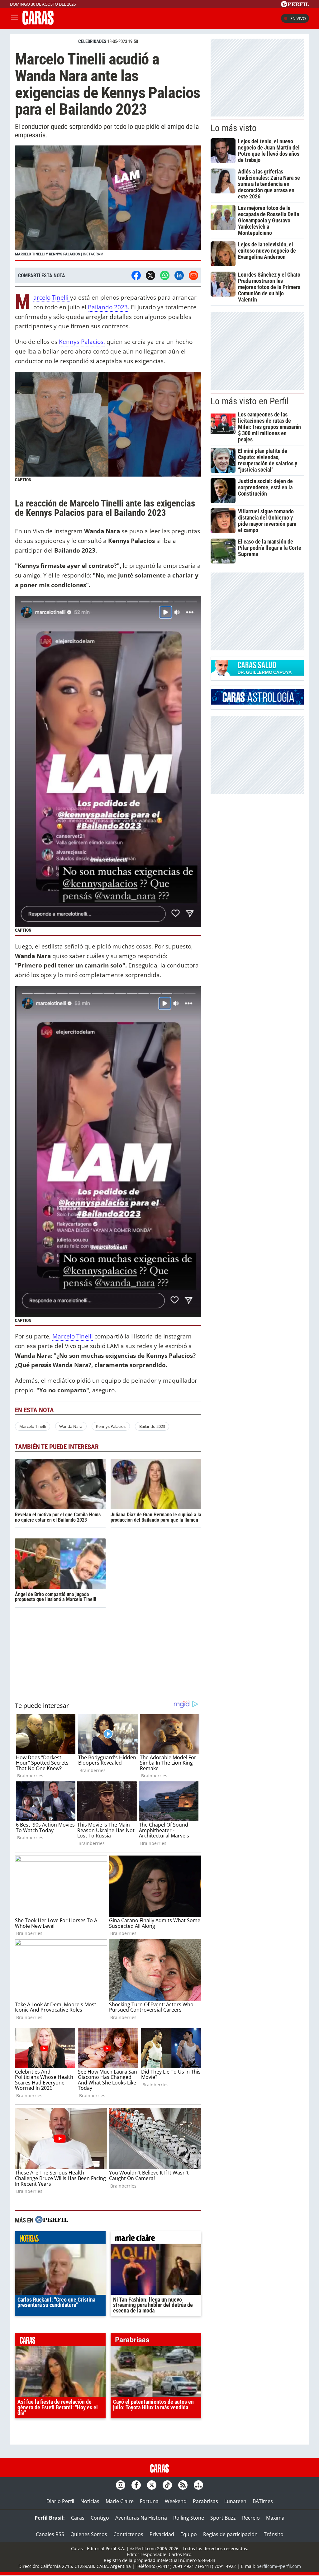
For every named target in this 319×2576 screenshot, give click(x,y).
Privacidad (162, 2534)
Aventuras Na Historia (141, 2518)
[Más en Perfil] (52, 2220)
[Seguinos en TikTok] (167, 2485)
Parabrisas (205, 2501)
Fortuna (149, 2501)
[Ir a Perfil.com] (295, 5)
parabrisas (156, 2341)
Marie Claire (120, 2501)
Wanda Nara (71, 1426)
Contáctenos (128, 2534)
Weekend (176, 2501)
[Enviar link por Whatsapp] (165, 275)
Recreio (251, 2518)
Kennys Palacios (111, 1426)
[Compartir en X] (150, 275)
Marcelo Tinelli (52, 298)
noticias (60, 2239)
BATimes (263, 2501)
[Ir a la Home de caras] (38, 23)
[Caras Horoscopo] (257, 703)
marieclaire (156, 2239)
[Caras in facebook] (136, 2485)
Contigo (100, 2518)
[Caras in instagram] (121, 2485)
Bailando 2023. (109, 307)
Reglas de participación (230, 2534)
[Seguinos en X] (152, 2485)
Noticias (90, 2501)
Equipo (189, 2534)
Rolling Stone (189, 2518)
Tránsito (274, 2534)
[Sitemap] (198, 2485)
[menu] (15, 18)
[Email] (193, 275)
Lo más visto (234, 128)
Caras (78, 2518)
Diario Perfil (60, 2501)
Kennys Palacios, (82, 342)
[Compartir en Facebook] (136, 275)
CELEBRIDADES (92, 41)
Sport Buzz (223, 2518)
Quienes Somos (89, 2534)
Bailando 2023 (152, 1426)
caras (60, 2341)
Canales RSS (50, 2534)
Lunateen (235, 2501)
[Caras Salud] (257, 674)
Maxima (275, 2518)
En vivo (298, 18)
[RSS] (183, 2485)
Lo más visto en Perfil (250, 401)
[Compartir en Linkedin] (179, 275)
